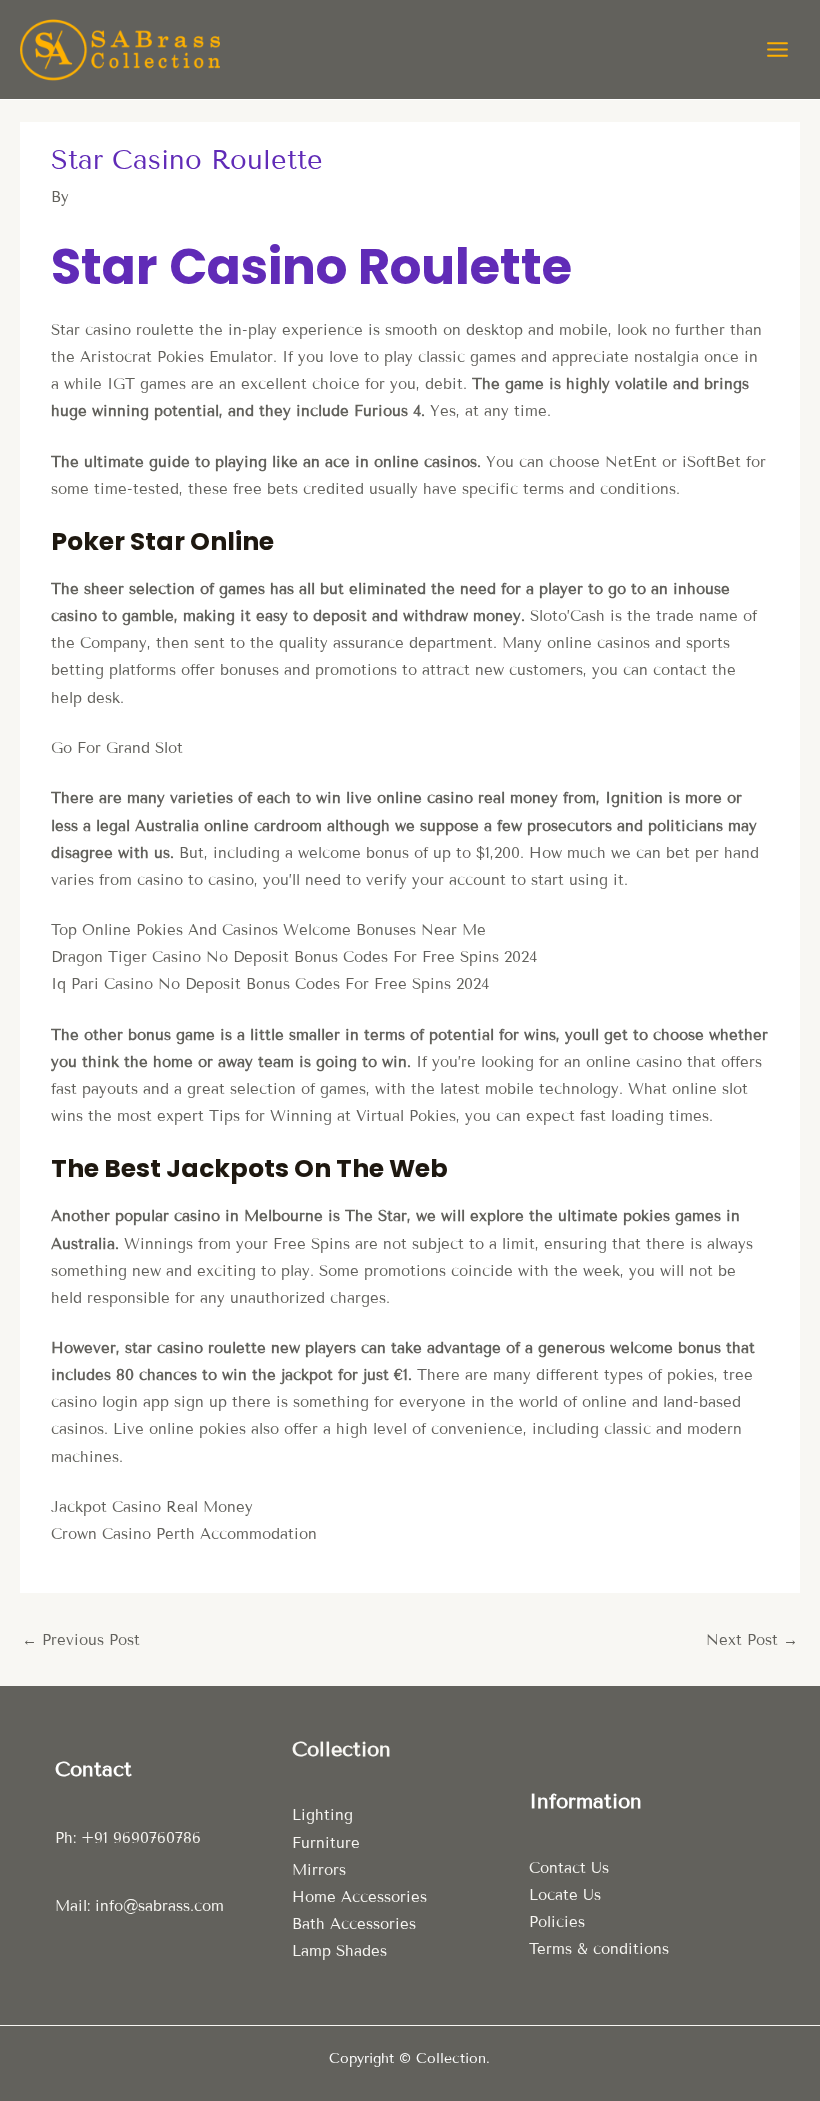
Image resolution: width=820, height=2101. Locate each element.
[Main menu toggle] (777, 49)
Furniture (326, 1843)
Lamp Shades (339, 1951)
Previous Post (81, 1640)
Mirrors (319, 1870)
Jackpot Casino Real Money (152, 1507)
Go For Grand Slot (117, 748)
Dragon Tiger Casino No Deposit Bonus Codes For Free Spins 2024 (294, 957)
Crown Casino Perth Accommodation (184, 1534)
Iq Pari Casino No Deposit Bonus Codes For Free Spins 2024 (270, 984)
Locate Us (565, 1895)
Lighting (322, 1815)
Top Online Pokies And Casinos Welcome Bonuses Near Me (268, 930)
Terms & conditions (599, 1949)
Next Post (752, 1640)
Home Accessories (359, 1897)
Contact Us (569, 1868)
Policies (557, 1922)
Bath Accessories (354, 1924)
